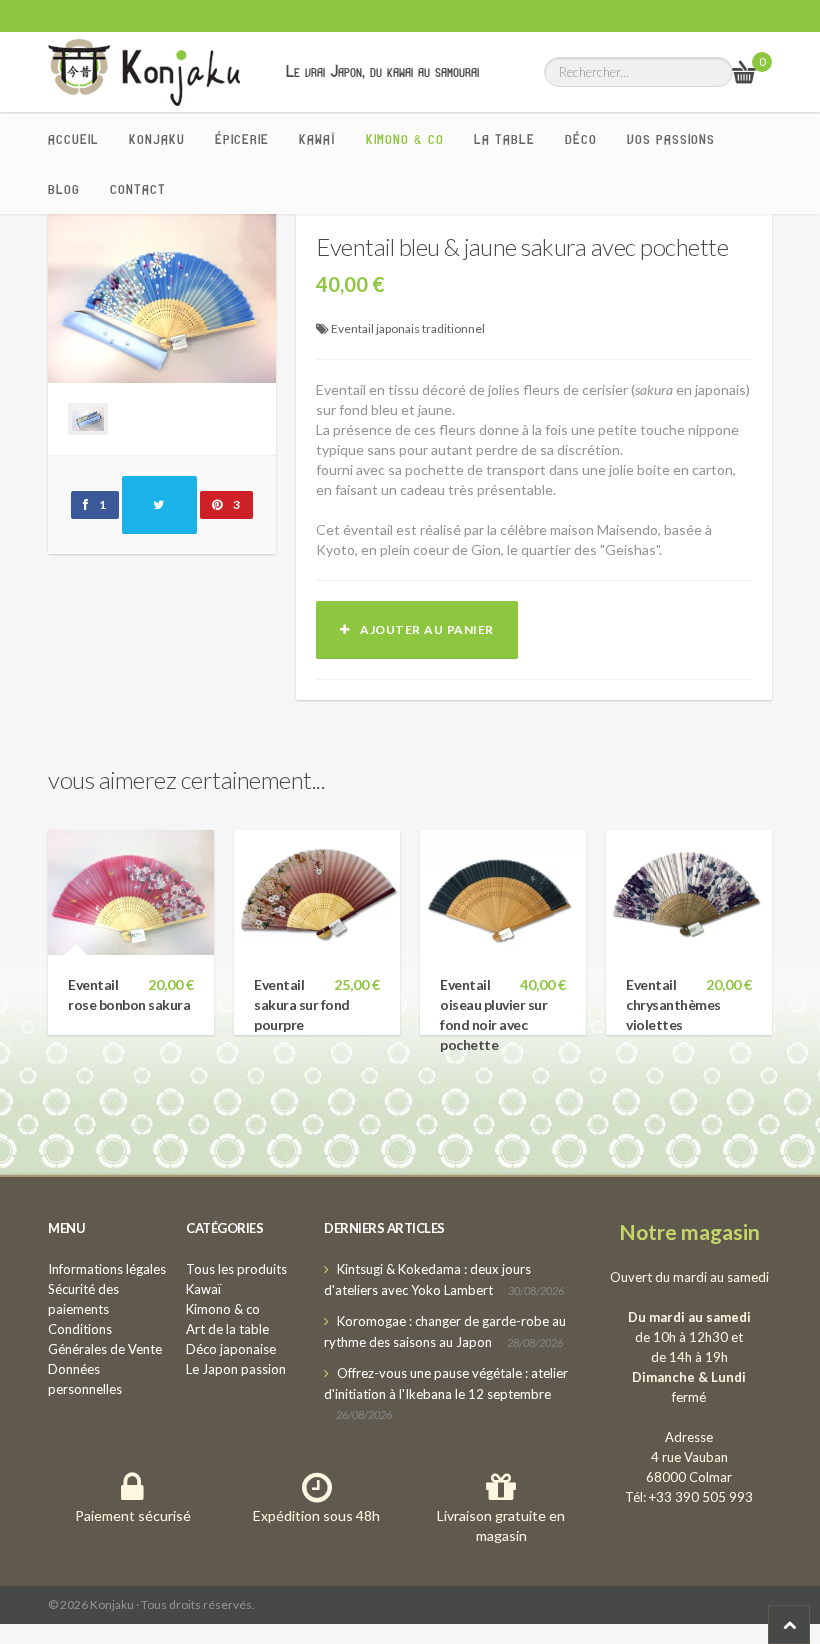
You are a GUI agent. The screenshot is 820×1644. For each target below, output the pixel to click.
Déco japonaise (231, 1349)
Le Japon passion (236, 1369)
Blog (64, 189)
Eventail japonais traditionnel (408, 328)
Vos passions (671, 139)
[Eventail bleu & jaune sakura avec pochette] (162, 295)
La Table (504, 139)
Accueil (73, 139)
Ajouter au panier (422, 629)
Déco (581, 139)
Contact (138, 189)
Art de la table (227, 1329)
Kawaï (317, 139)
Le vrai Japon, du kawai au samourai (382, 71)
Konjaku (157, 139)
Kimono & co (405, 139)
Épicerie (242, 139)
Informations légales (107, 1269)
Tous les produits (236, 1269)
